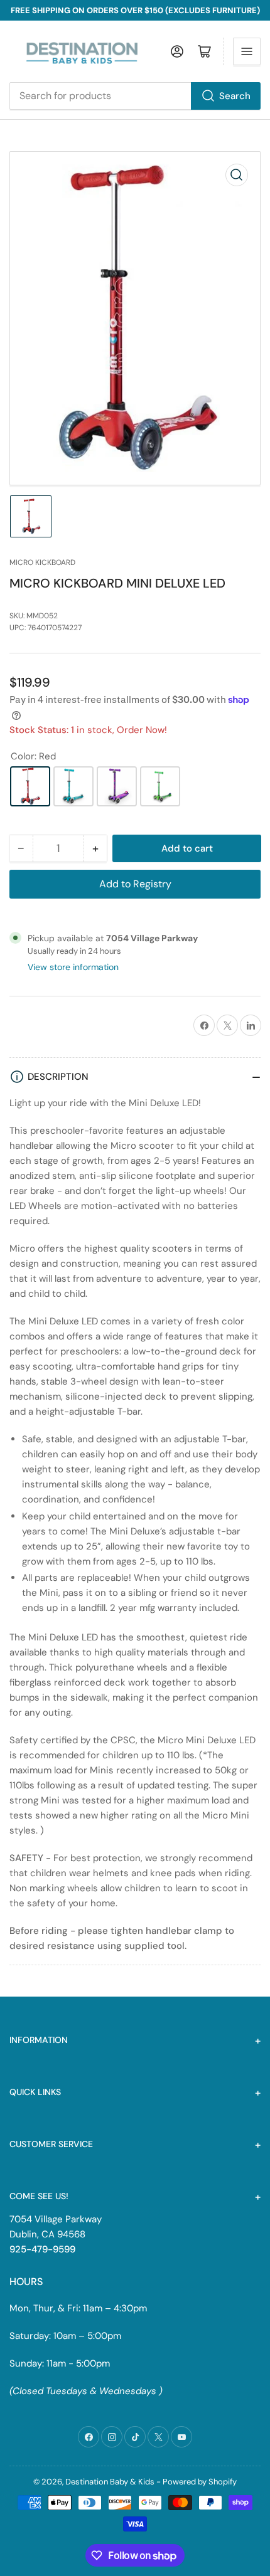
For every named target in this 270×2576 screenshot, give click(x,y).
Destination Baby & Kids (110, 2482)
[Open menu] (247, 51)
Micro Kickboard (42, 562)
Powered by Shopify (200, 2482)
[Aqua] (73, 786)
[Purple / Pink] (117, 786)
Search (235, 96)
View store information (73, 967)
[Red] (30, 786)
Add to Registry (135, 884)
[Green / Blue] (160, 786)
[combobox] (135, 96)
